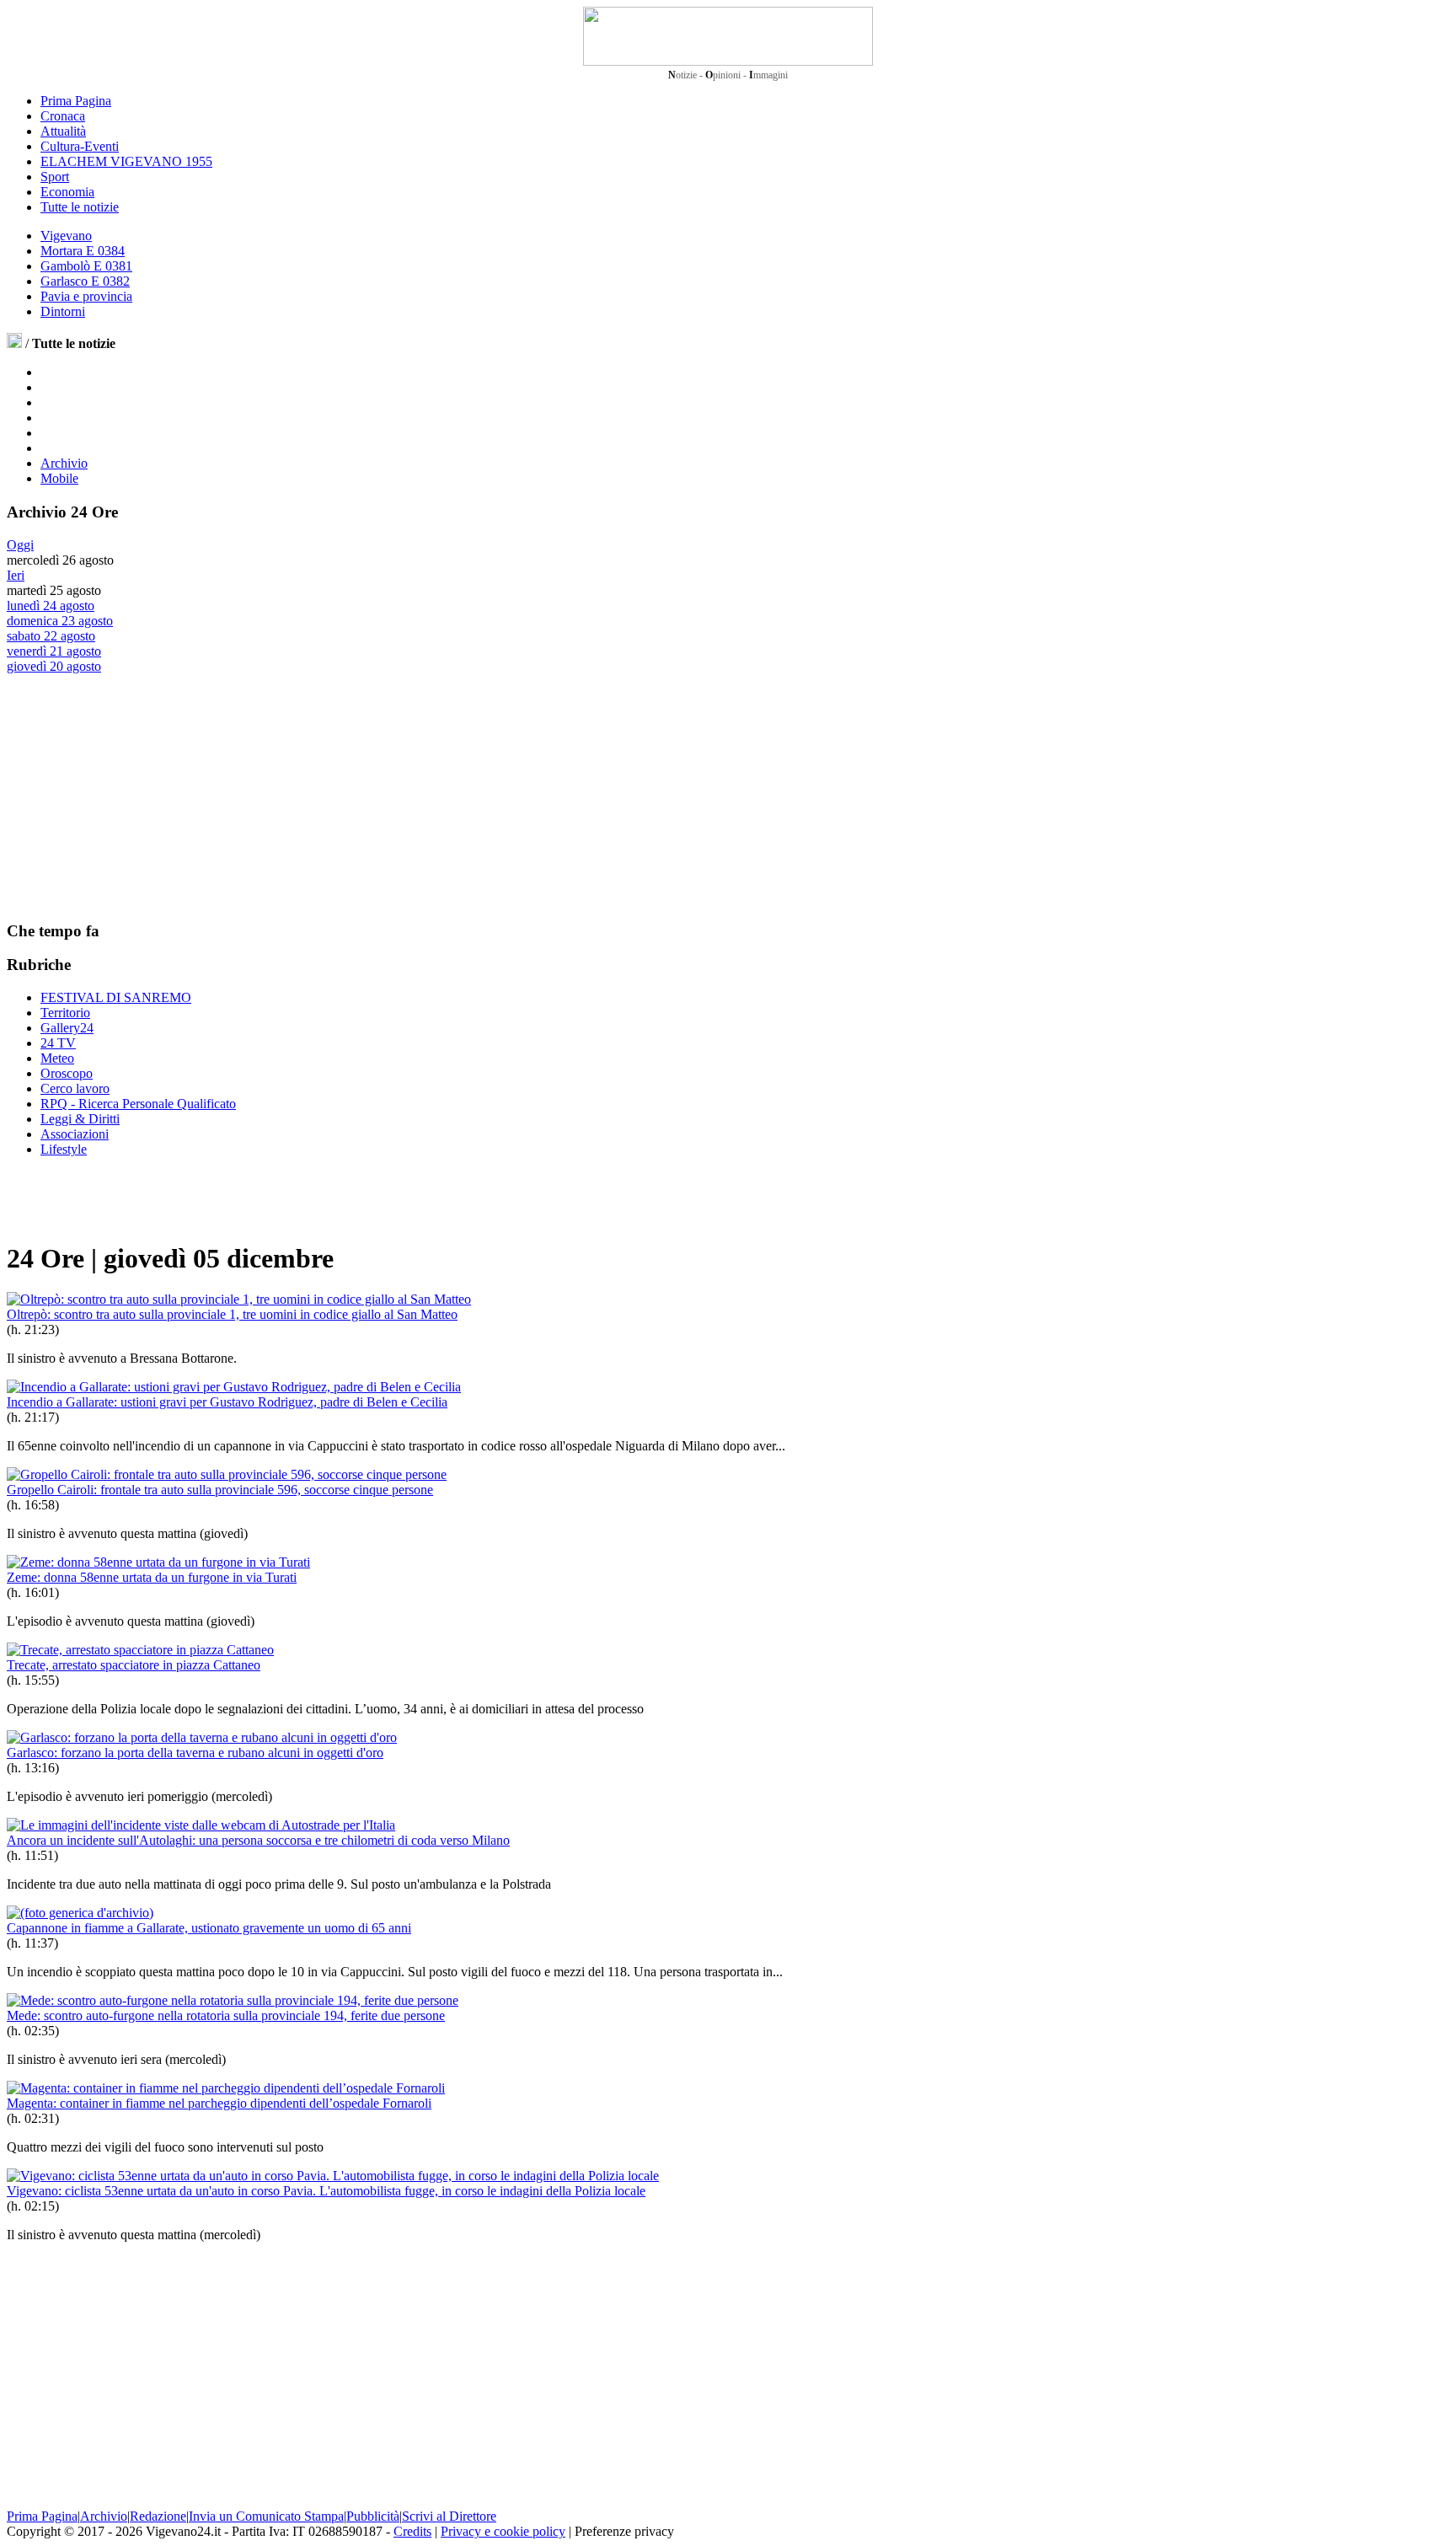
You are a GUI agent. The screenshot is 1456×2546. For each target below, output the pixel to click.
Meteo (57, 1058)
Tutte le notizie (80, 207)
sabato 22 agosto (51, 636)
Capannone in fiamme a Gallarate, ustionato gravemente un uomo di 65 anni (209, 1928)
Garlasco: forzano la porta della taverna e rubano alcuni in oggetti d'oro (195, 1753)
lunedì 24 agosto (51, 606)
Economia (67, 192)
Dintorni (63, 311)
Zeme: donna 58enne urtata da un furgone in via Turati (152, 1577)
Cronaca (63, 116)
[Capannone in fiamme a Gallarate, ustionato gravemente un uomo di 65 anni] (80, 1913)
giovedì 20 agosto (54, 666)
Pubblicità (373, 2516)
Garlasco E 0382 (85, 281)
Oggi (20, 545)
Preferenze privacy (624, 2531)
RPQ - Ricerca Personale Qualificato (138, 1104)
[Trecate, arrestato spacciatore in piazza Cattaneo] (140, 1650)
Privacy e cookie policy (503, 2531)
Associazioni (75, 1134)
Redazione (158, 2516)
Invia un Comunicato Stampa (266, 2516)
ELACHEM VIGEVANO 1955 (126, 161)
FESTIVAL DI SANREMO (116, 997)
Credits (412, 2531)
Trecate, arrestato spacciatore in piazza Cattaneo (134, 1665)
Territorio (65, 1013)
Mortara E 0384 (83, 251)
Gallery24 (67, 1028)
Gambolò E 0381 (86, 266)
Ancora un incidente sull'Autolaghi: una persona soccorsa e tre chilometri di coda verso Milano (258, 1840)
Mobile (59, 478)
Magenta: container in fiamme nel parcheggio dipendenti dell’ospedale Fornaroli (219, 2103)
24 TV (58, 1043)
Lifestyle (64, 1149)
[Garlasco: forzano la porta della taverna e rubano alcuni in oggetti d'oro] (202, 1737)
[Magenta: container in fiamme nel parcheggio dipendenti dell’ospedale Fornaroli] (226, 2088)
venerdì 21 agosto (54, 651)
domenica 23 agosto (60, 621)
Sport (55, 177)
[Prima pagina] (14, 343)
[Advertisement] (133, 796)
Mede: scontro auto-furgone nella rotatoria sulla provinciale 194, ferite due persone (226, 2015)
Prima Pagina (76, 101)
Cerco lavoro (75, 1088)
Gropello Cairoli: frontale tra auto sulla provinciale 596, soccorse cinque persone (220, 1490)
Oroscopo (67, 1073)
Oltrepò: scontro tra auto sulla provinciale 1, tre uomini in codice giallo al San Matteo (232, 1314)
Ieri (16, 575)
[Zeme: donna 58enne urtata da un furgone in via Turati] (158, 1562)
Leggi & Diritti (80, 1119)
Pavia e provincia (86, 296)
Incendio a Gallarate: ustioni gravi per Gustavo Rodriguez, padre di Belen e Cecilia (227, 1402)
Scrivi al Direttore (449, 2516)
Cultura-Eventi (80, 146)
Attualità (63, 131)
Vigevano (66, 236)
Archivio (64, 463)
